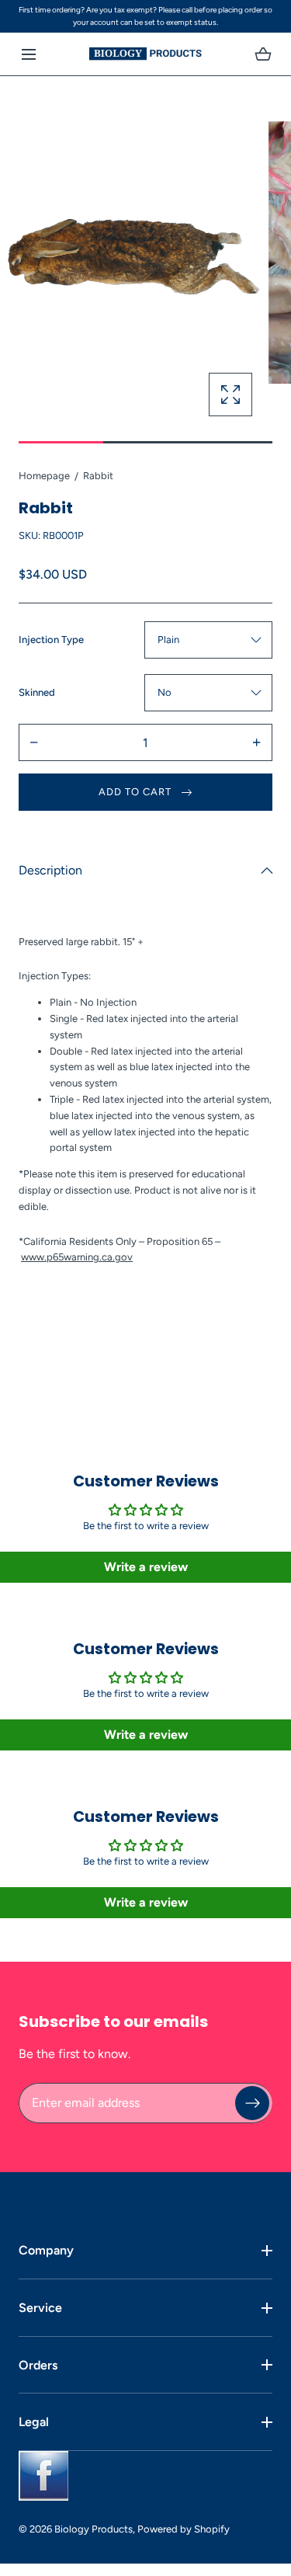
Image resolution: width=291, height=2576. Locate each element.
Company (46, 2250)
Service (40, 2308)
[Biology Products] (145, 54)
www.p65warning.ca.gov (77, 1257)
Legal (34, 2422)
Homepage (44, 476)
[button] (28, 54)
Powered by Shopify (184, 2529)
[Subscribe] (252, 2102)
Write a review (146, 1567)
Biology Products (94, 2529)
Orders (38, 2365)
